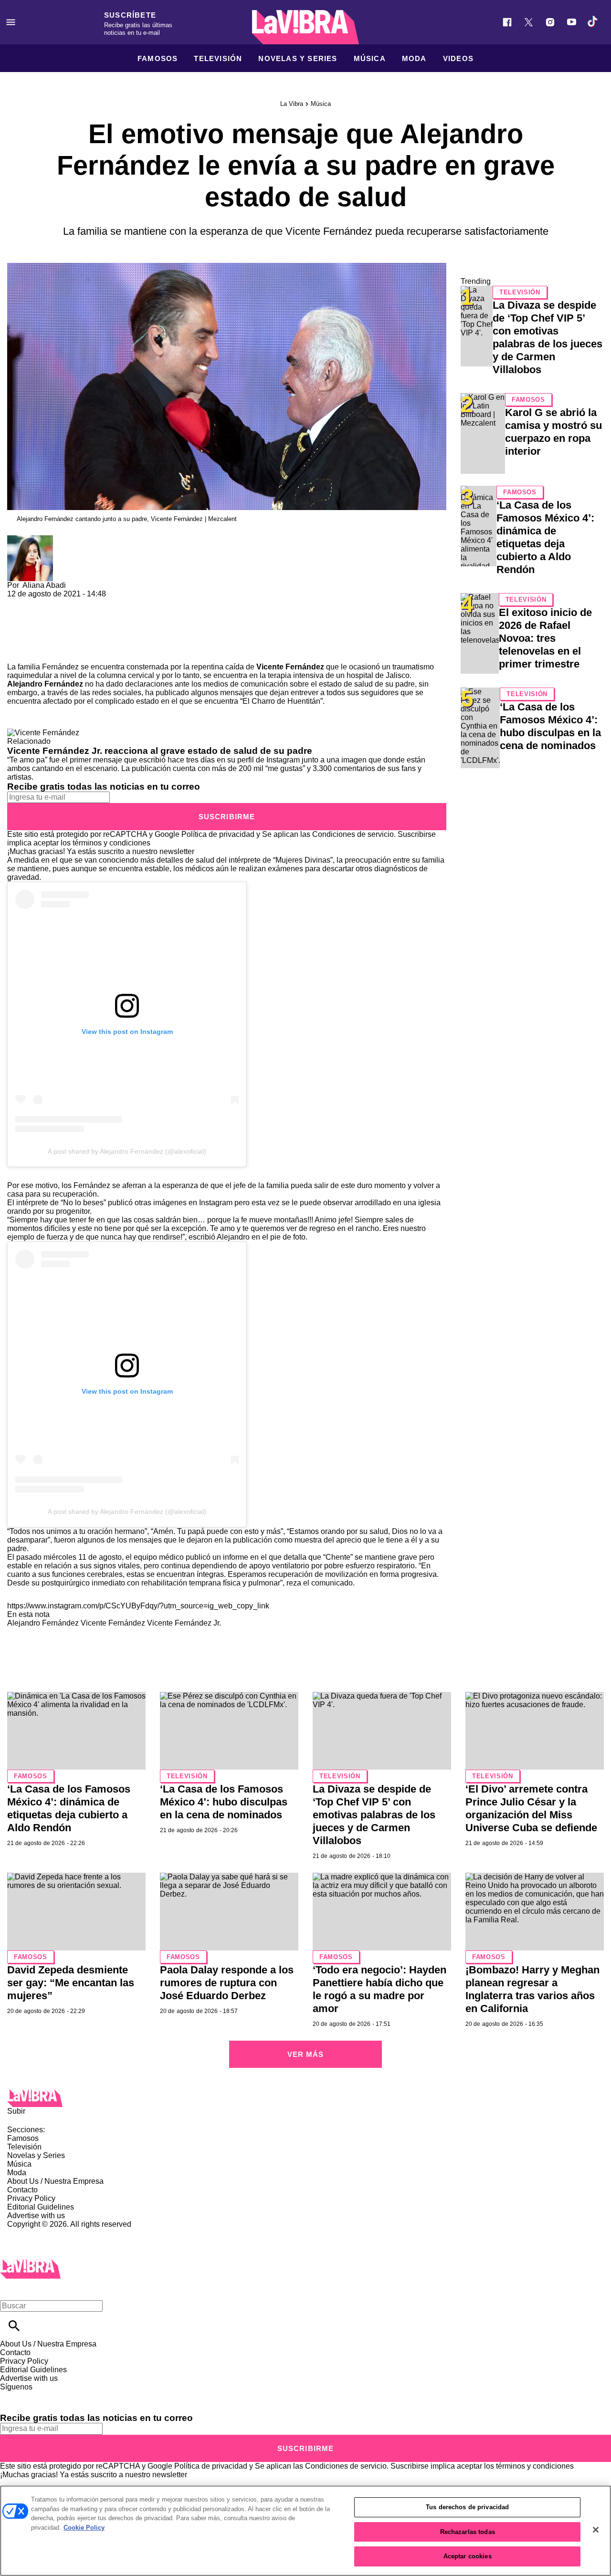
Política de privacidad (218, 834)
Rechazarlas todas (468, 2532)
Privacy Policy (31, 2198)
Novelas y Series (298, 58)
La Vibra (292, 104)
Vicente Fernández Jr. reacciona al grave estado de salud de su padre (160, 751)
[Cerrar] (596, 2530)
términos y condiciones (111, 843)
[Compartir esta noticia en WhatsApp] (19, 602)
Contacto (22, 2190)
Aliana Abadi (44, 585)
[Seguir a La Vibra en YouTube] (572, 22)
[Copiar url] (30, 631)
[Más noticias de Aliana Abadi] (30, 539)
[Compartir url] (18, 652)
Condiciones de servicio (353, 834)
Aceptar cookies (468, 2556)
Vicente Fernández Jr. (184, 1623)
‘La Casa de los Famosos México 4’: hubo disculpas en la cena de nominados (224, 1802)
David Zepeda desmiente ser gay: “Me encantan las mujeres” (71, 1983)
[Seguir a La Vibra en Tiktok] (593, 22)
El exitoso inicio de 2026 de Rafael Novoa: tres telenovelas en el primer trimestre (545, 638)
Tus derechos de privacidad (467, 2507)
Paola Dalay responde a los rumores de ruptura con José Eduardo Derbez (227, 1983)
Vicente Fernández (113, 1623)
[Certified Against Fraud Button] (41, 2233)
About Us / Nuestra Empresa (55, 2181)
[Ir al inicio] (305, 2098)
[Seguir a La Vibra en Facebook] (507, 22)
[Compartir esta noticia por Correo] (88, 602)
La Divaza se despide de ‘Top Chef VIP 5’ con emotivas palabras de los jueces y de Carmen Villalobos (374, 1815)
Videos (458, 58)
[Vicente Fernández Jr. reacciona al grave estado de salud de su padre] (43, 733)
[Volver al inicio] (30, 2263)
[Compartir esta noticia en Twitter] (66, 602)
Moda (414, 58)
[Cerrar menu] (11, 2289)
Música (370, 58)
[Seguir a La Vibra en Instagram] (550, 22)
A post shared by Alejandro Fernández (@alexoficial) (127, 1151)
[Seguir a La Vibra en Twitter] (529, 22)
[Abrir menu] (11, 22)
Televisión (218, 58)
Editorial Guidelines (41, 2207)
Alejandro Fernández (43, 1623)
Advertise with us (36, 2216)
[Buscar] (14, 2326)
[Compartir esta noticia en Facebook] (42, 602)
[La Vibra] (305, 27)
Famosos (158, 58)
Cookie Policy (84, 2528)
